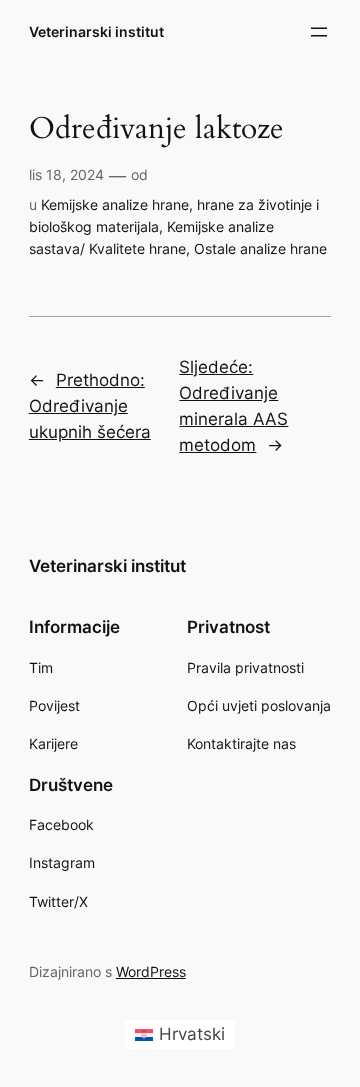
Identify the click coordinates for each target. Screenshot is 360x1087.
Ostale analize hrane (260, 248)
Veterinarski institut (96, 31)
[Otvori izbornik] (319, 32)
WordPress (151, 971)
